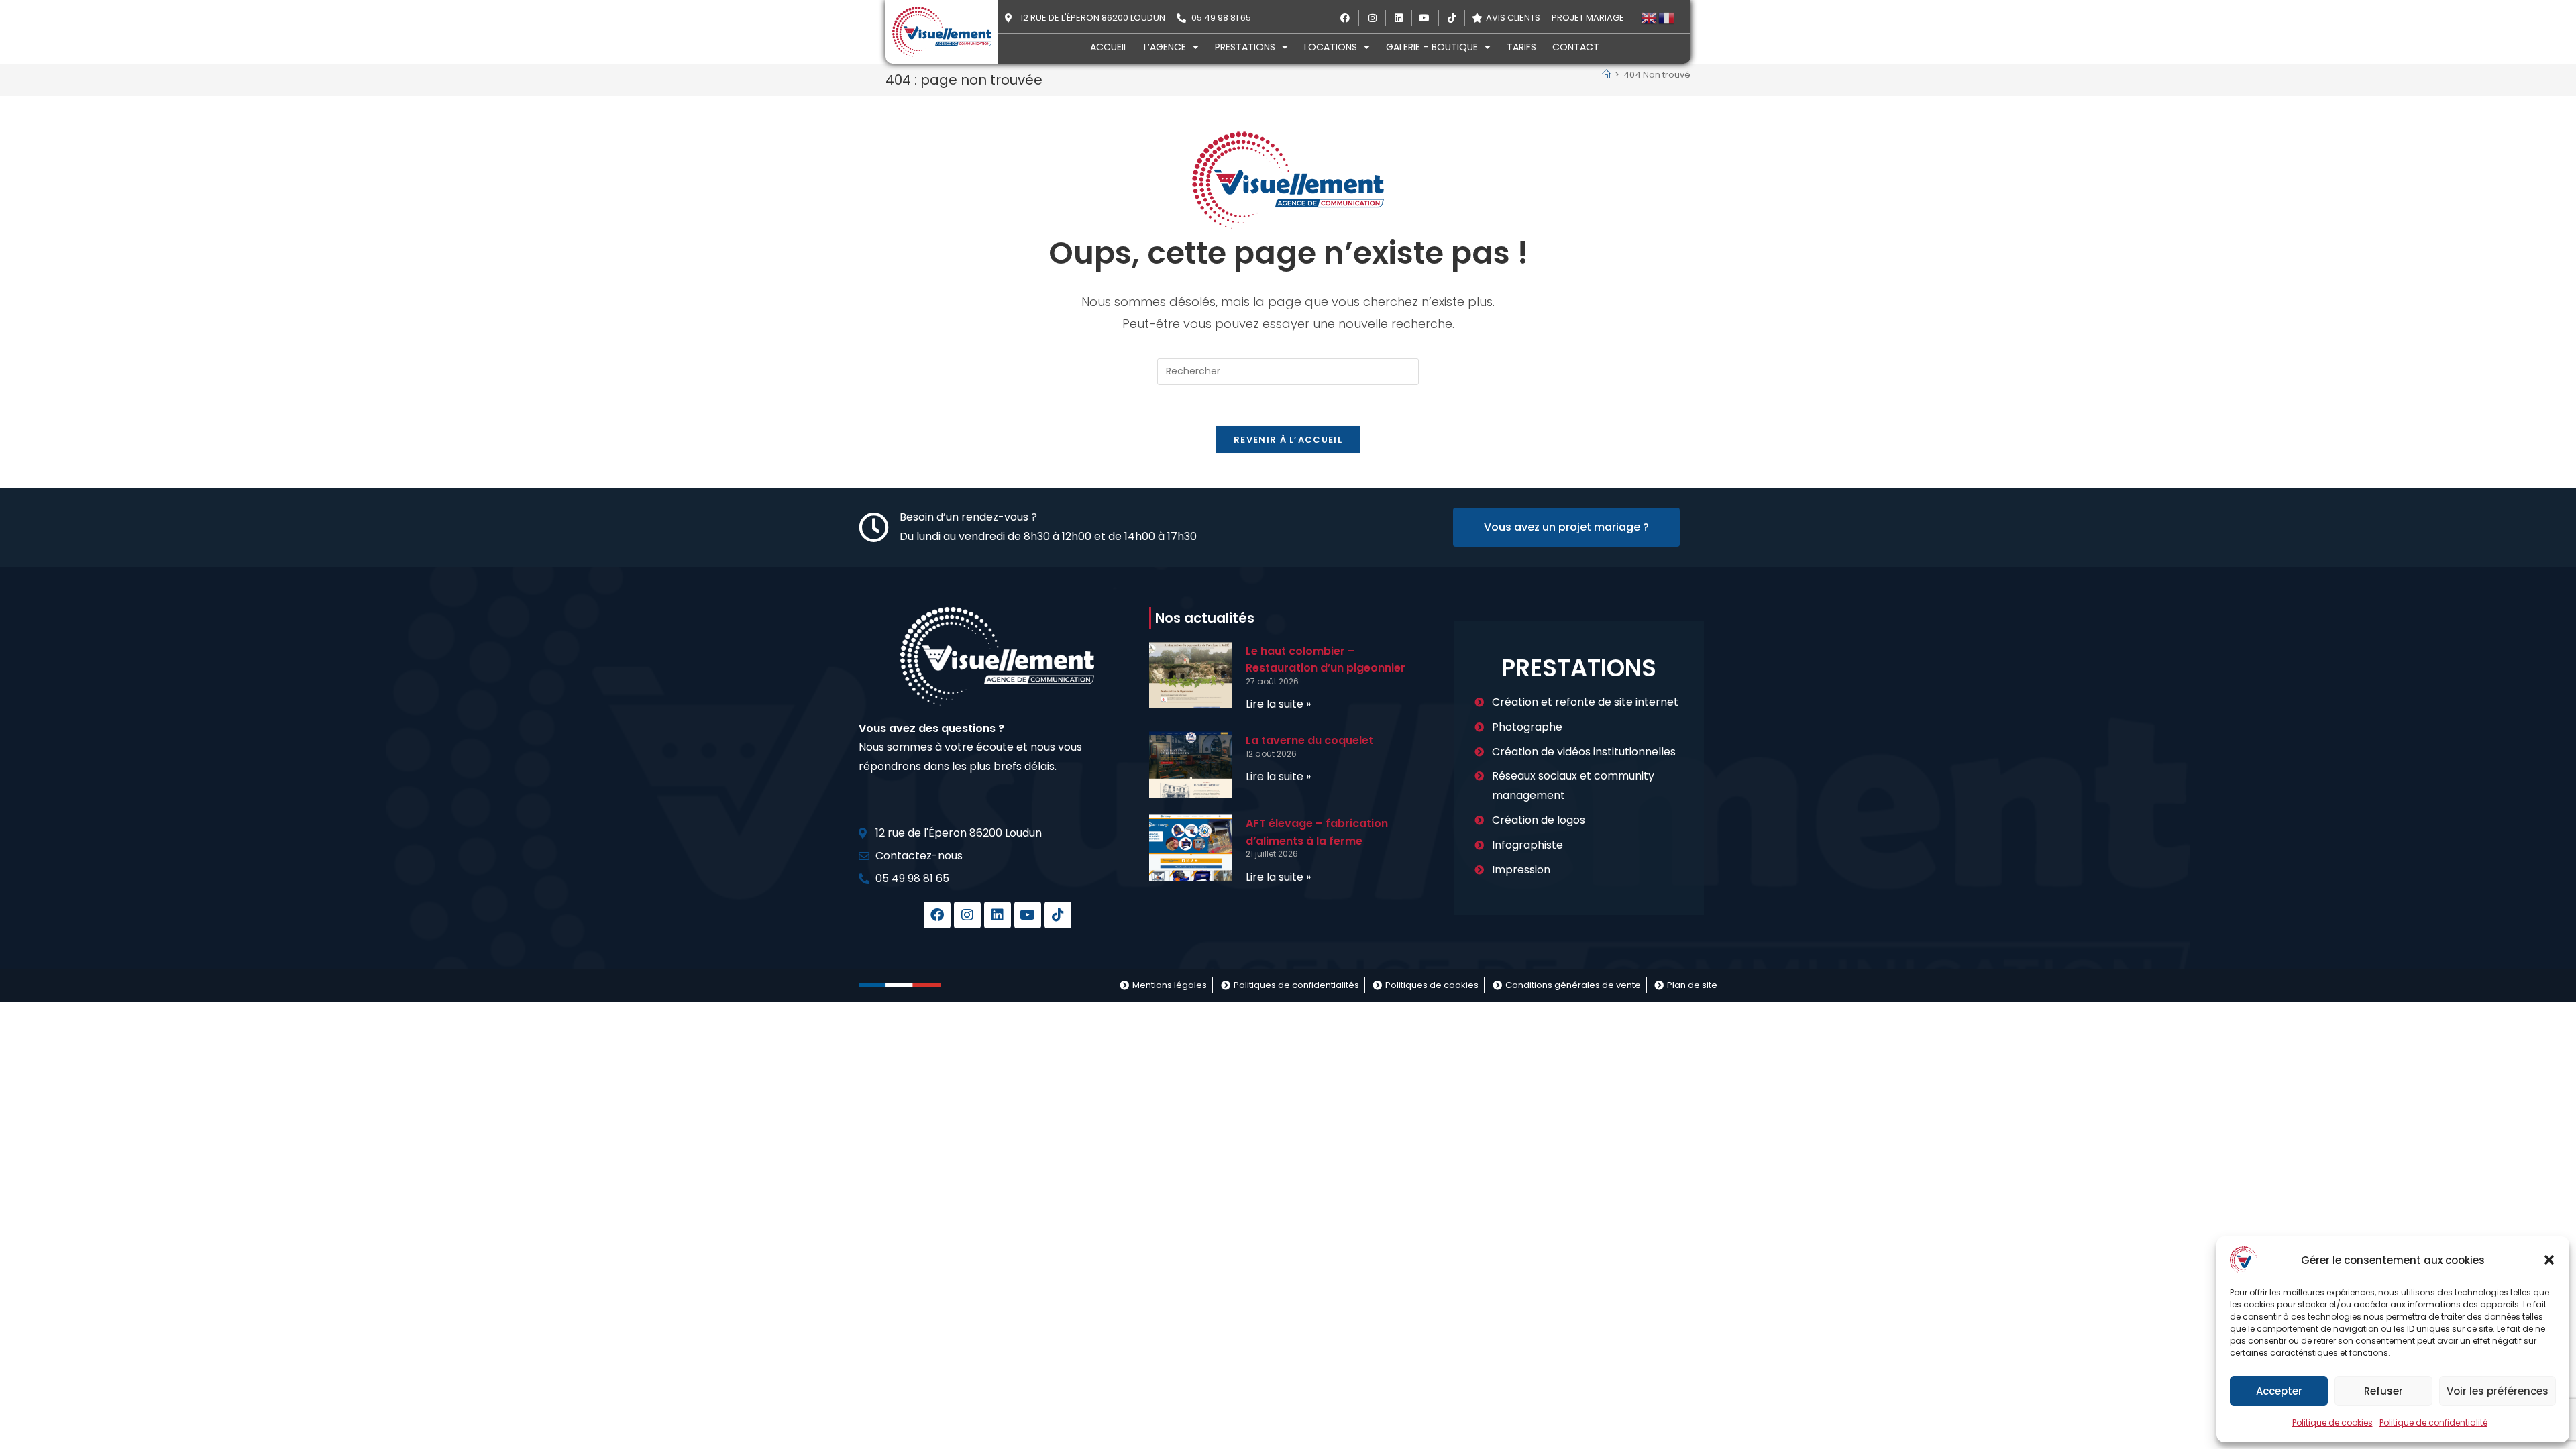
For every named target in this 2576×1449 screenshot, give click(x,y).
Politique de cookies (2332, 1423)
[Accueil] (1606, 75)
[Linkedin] (998, 915)
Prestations (1245, 47)
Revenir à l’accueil (1288, 440)
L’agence (1165, 47)
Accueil (1109, 47)
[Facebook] (937, 915)
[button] (2549, 1260)
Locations (1331, 47)
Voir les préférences (2498, 1391)
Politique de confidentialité (2433, 1423)
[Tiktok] (1058, 915)
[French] (1667, 18)
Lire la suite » (1278, 704)
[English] (1650, 18)
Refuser (2383, 1391)
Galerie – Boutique (1432, 47)
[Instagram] (967, 915)
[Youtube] (1028, 915)
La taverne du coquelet (1309, 740)
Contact (1576, 47)
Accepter (2279, 1391)
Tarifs (1521, 47)
